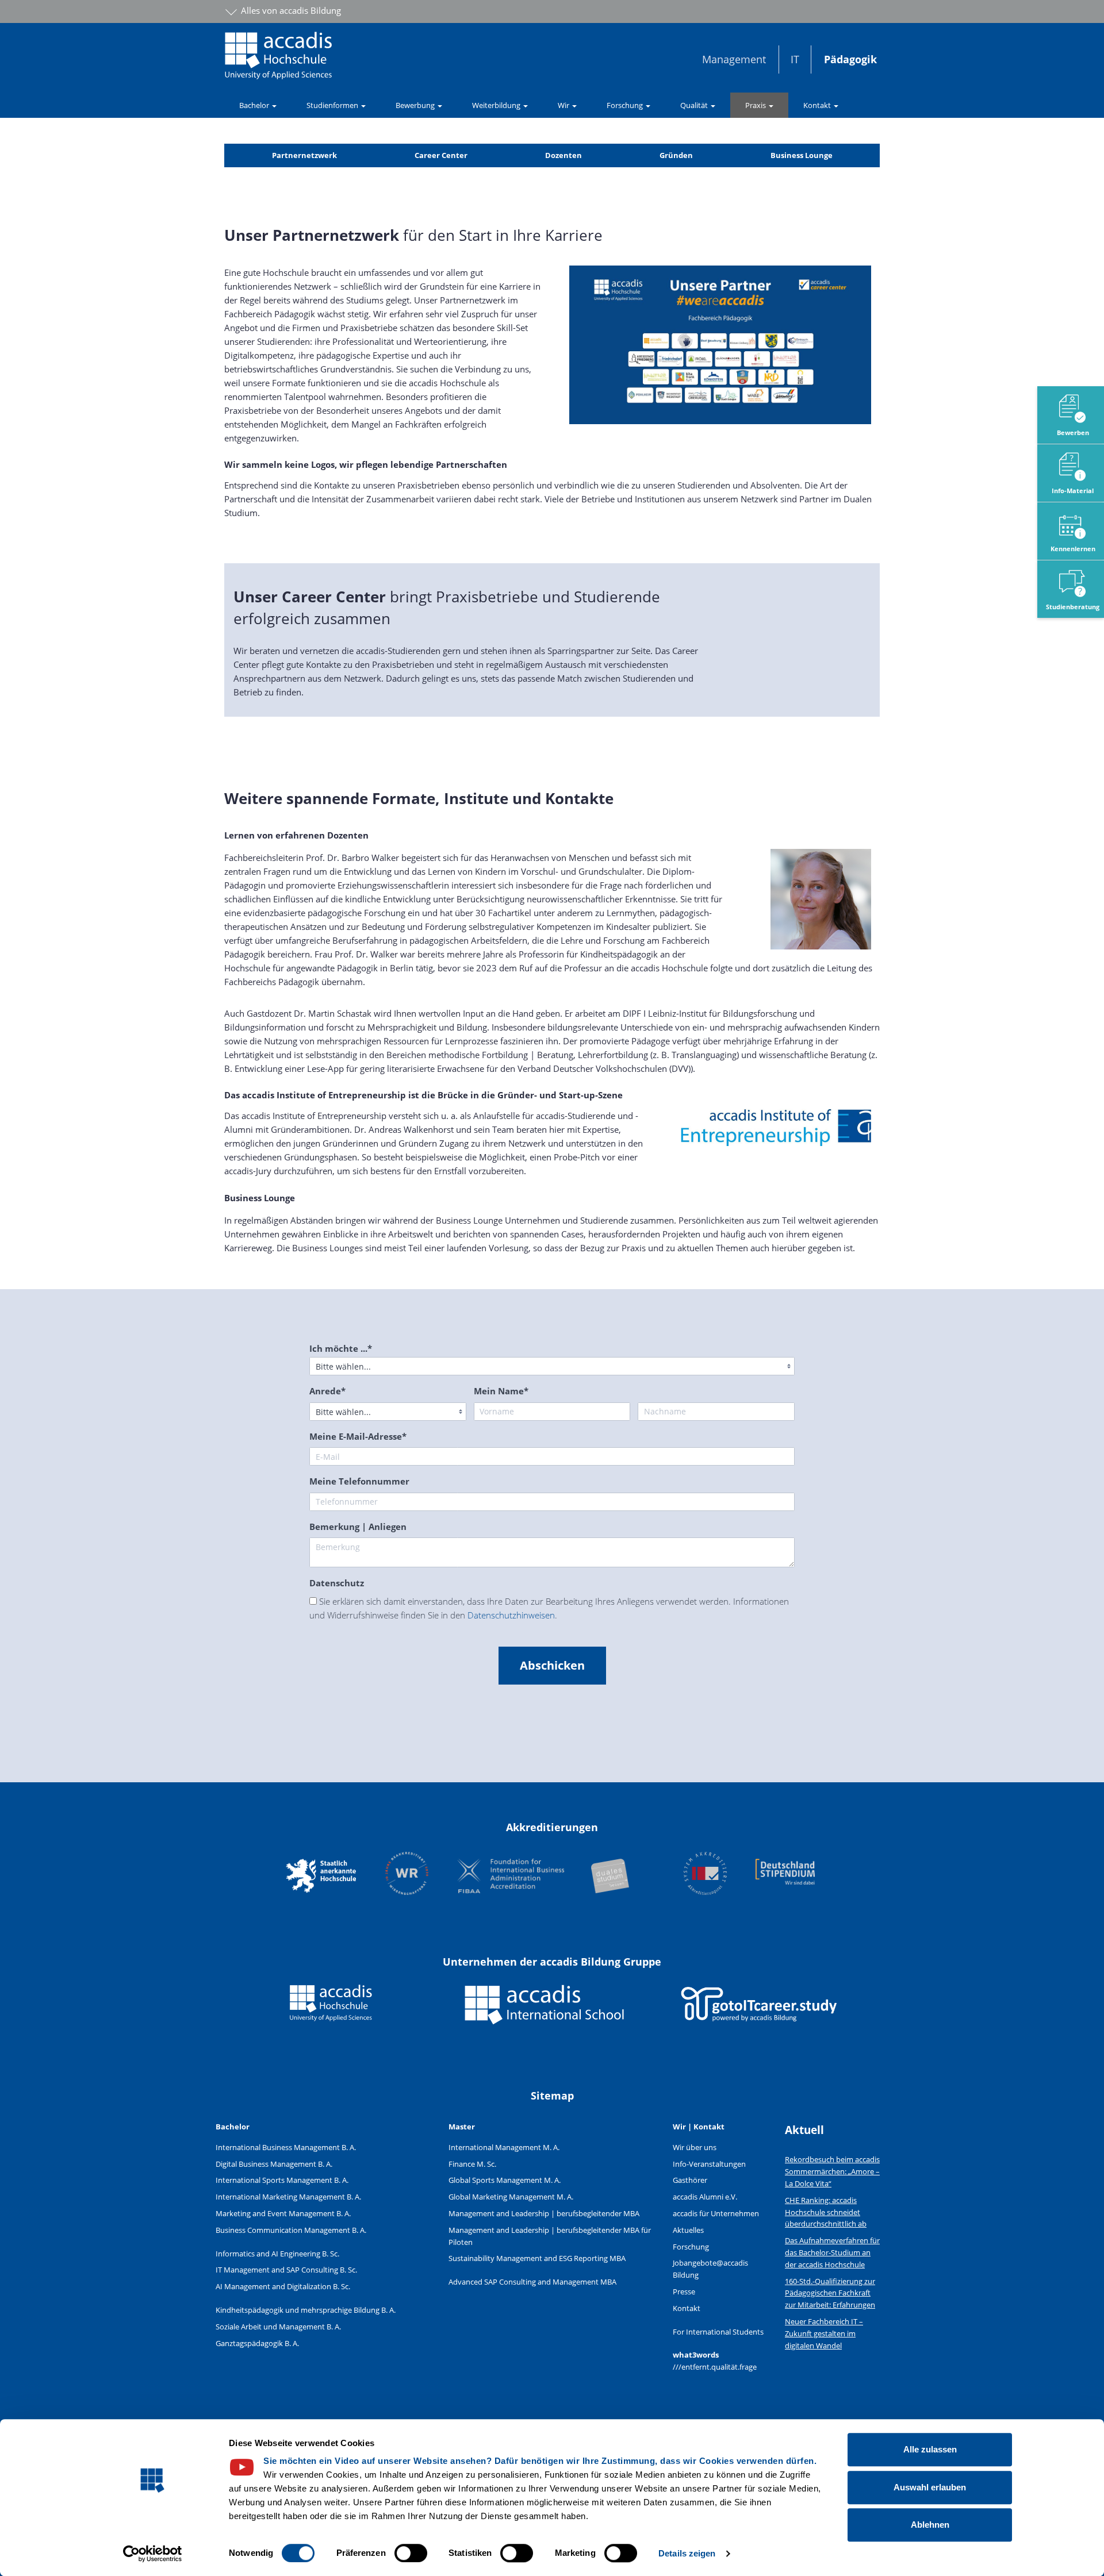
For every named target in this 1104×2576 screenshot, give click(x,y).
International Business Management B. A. (286, 2147)
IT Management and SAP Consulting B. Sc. (286, 2270)
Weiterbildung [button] (497, 105)
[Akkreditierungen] (552, 1875)
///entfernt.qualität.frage (715, 2367)
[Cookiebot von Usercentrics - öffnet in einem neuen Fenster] (153, 2554)
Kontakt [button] (818, 105)
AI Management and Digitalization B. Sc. (283, 2286)
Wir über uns (695, 2147)
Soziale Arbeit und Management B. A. (278, 2327)
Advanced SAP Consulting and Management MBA (532, 2282)
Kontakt (687, 2308)
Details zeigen (687, 2553)
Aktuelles (688, 2230)
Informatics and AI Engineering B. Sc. (277, 2254)
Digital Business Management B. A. (274, 2164)
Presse (684, 2292)
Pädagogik (850, 59)
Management (734, 59)
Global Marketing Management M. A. (511, 2197)
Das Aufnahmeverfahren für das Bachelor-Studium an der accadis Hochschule (832, 2252)
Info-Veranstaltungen (709, 2164)
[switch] (411, 2553)
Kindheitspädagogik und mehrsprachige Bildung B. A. (306, 2310)
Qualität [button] (695, 105)
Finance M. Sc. (472, 2164)
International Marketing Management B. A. (288, 2197)
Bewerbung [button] (416, 105)
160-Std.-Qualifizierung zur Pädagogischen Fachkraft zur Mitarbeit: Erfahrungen (830, 2293)
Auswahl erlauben (930, 2487)
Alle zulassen (930, 2449)
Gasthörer (690, 2180)
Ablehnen (930, 2525)
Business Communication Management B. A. (291, 2230)
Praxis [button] (756, 105)
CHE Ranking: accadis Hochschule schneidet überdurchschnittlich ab (826, 2212)
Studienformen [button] (333, 105)
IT (795, 59)
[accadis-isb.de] (545, 2013)
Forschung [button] (626, 105)
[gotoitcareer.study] (759, 2013)
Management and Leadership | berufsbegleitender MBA (544, 2213)
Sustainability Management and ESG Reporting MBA (537, 2258)
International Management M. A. (504, 2147)
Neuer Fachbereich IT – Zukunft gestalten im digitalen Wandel (824, 2333)
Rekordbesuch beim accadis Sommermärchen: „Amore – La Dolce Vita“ (832, 2171)
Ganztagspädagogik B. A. (257, 2343)
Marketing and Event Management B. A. (283, 2213)
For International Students (718, 2332)
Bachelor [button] (255, 105)
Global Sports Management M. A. (505, 2180)
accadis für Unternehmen (716, 2213)
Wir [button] (564, 105)
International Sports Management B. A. (282, 2180)
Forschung (691, 2247)
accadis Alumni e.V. (705, 2197)
